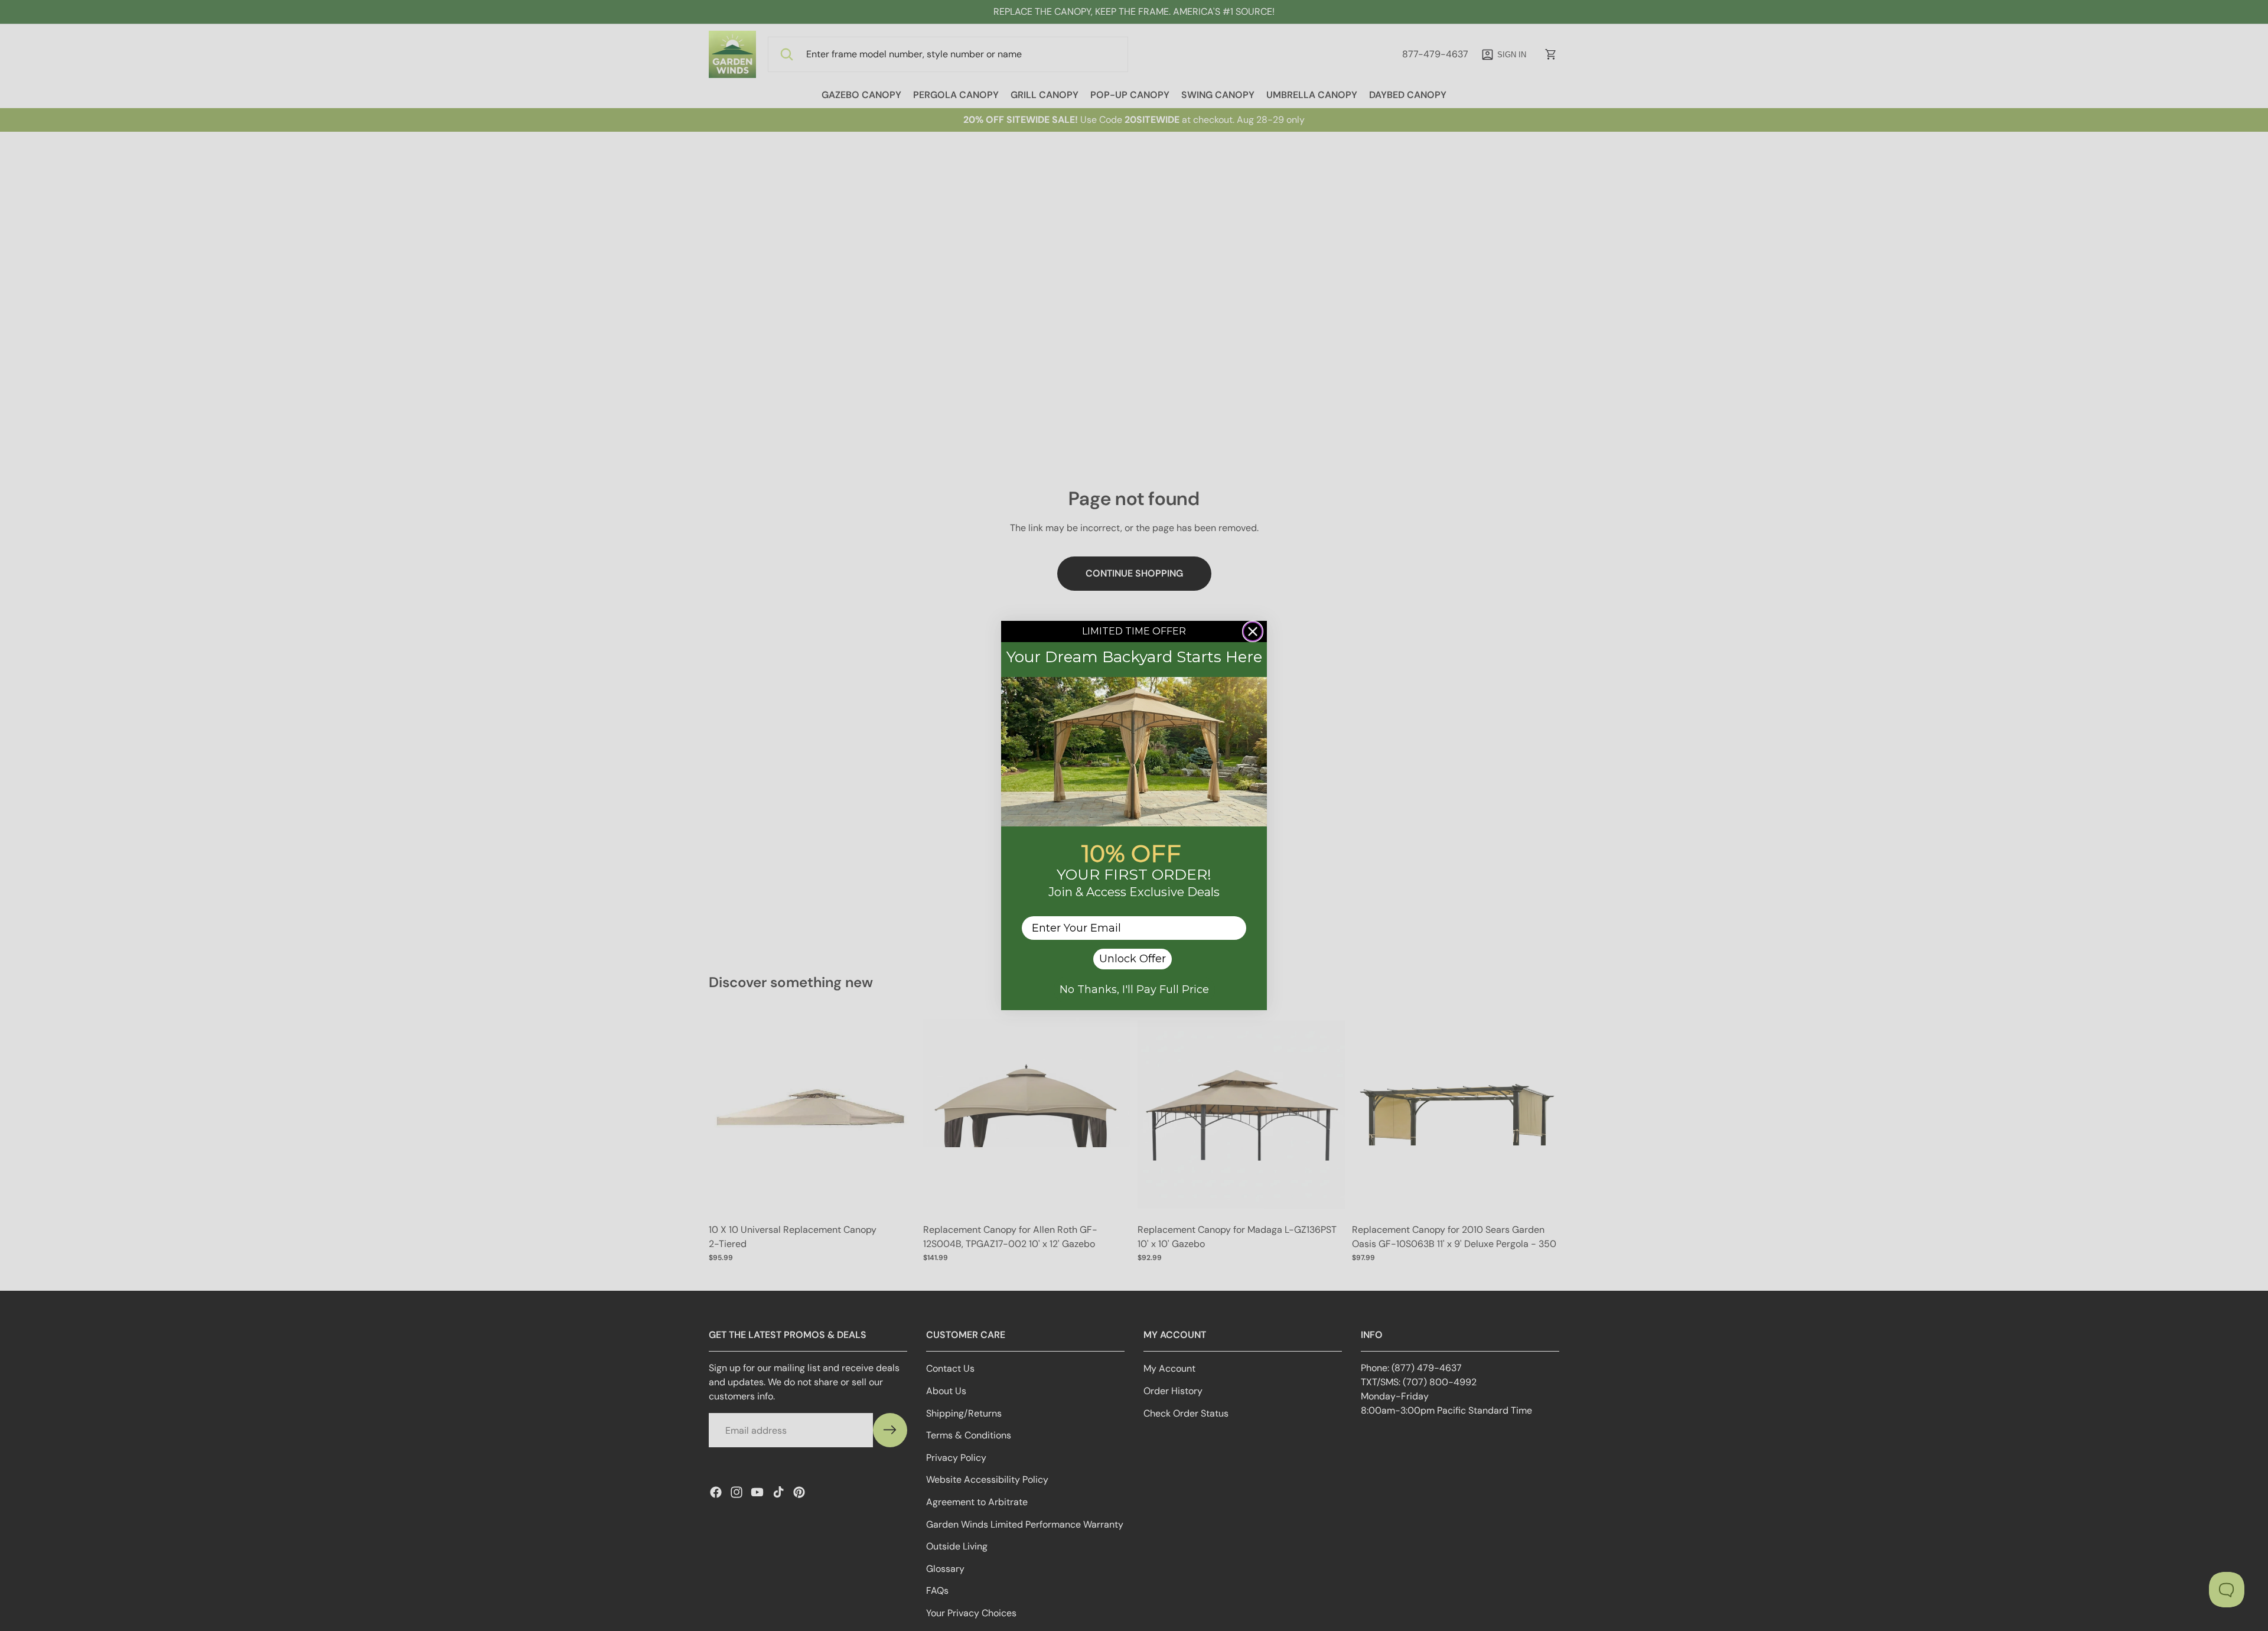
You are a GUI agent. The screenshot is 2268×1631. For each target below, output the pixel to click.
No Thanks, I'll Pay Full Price (1134, 989)
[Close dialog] (1253, 631)
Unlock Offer (1133, 959)
